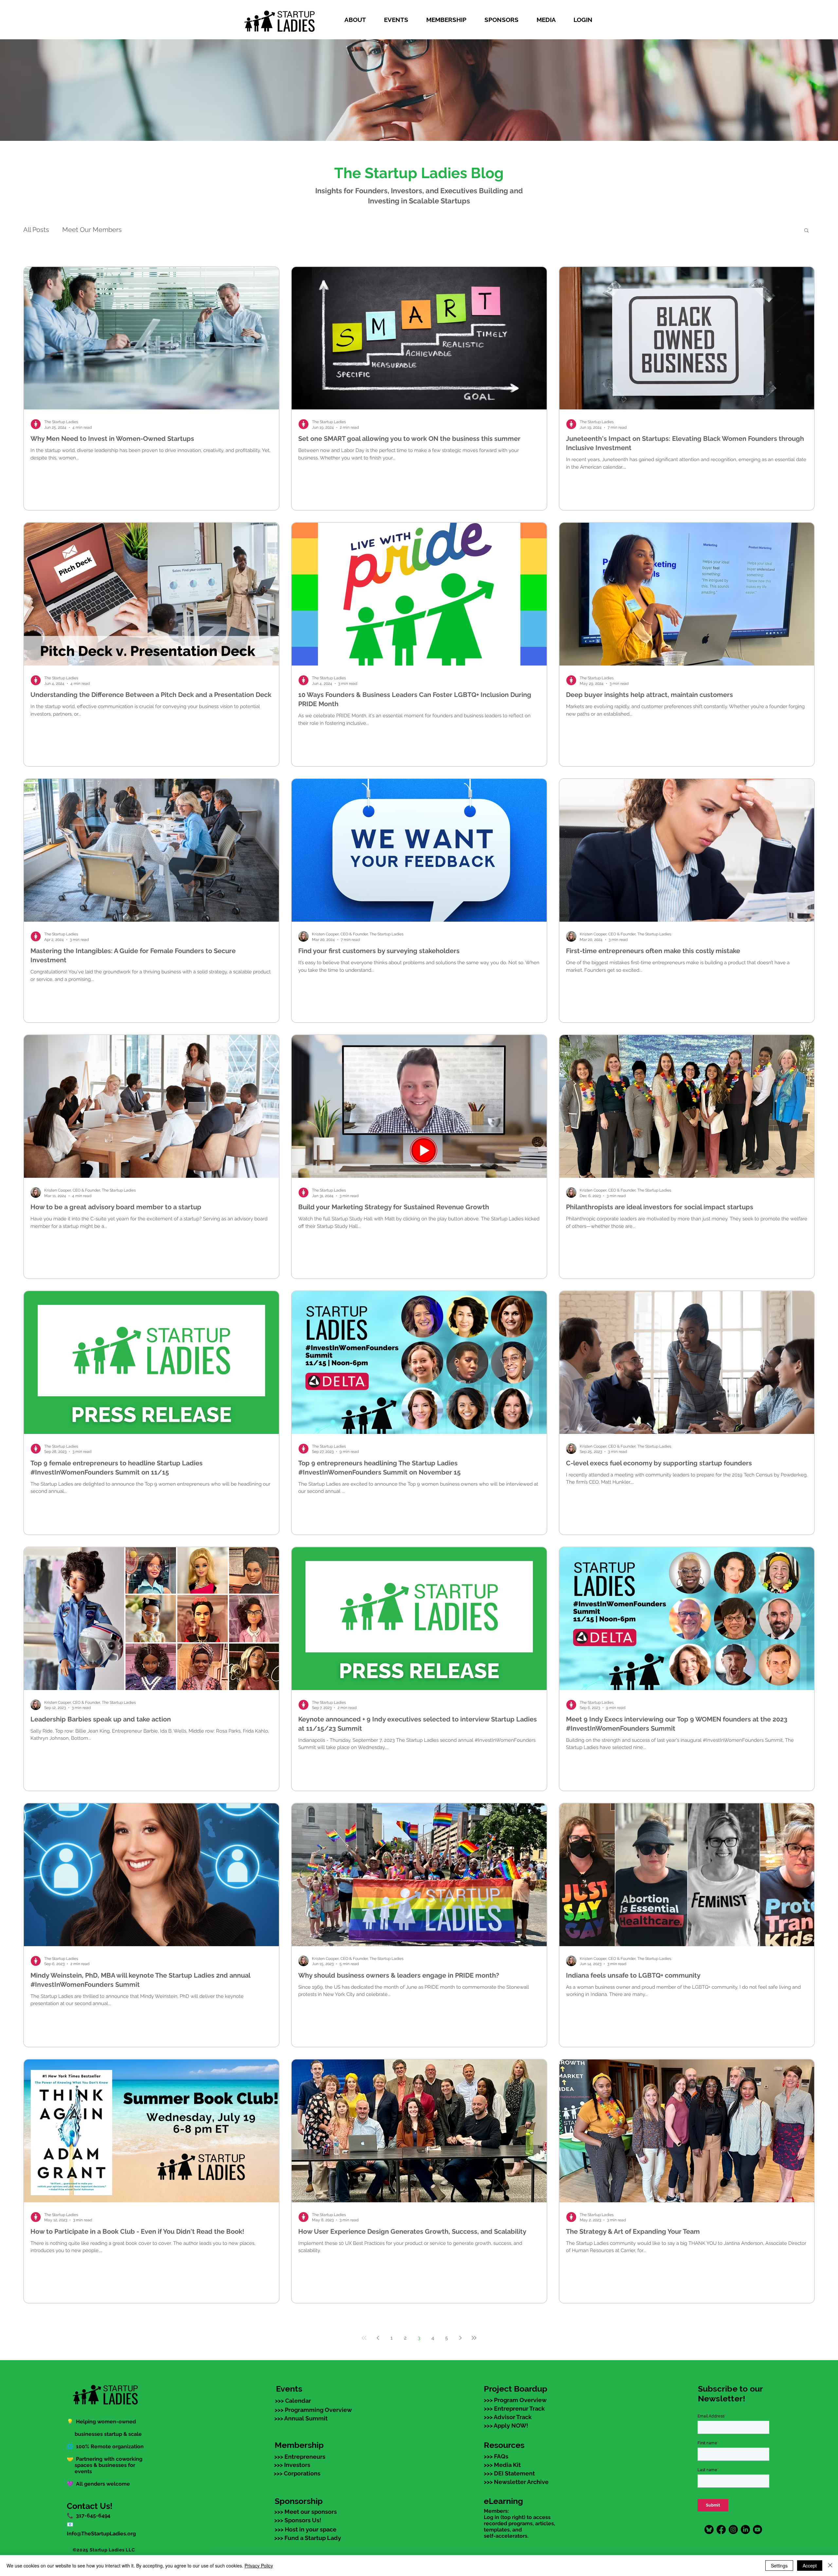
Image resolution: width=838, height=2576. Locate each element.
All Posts (36, 230)
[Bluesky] (709, 2529)
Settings (779, 2566)
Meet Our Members (92, 230)
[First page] (364, 2338)
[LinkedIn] (745, 2529)
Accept (810, 2566)
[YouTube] (757, 2529)
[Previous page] (378, 2338)
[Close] (830, 2566)
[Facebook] (721, 2529)
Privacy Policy (259, 2566)
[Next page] (460, 2338)
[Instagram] (733, 2529)
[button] (359, 20)
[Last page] (474, 2338)
